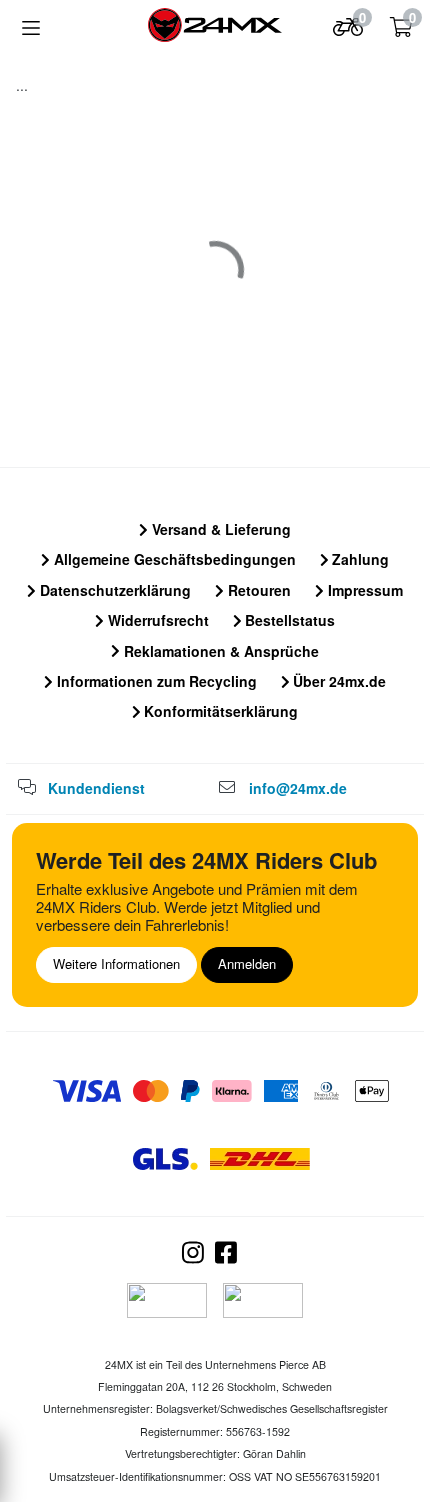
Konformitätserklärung (219, 711)
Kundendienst (96, 788)
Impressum (363, 590)
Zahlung (358, 559)
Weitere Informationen (116, 963)
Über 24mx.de (337, 681)
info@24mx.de (298, 788)
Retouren (257, 590)
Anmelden (247, 963)
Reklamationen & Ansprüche (219, 651)
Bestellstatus (288, 620)
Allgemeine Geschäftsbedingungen (173, 559)
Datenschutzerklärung (113, 590)
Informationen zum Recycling (155, 681)
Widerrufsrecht (156, 620)
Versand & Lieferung (219, 529)
